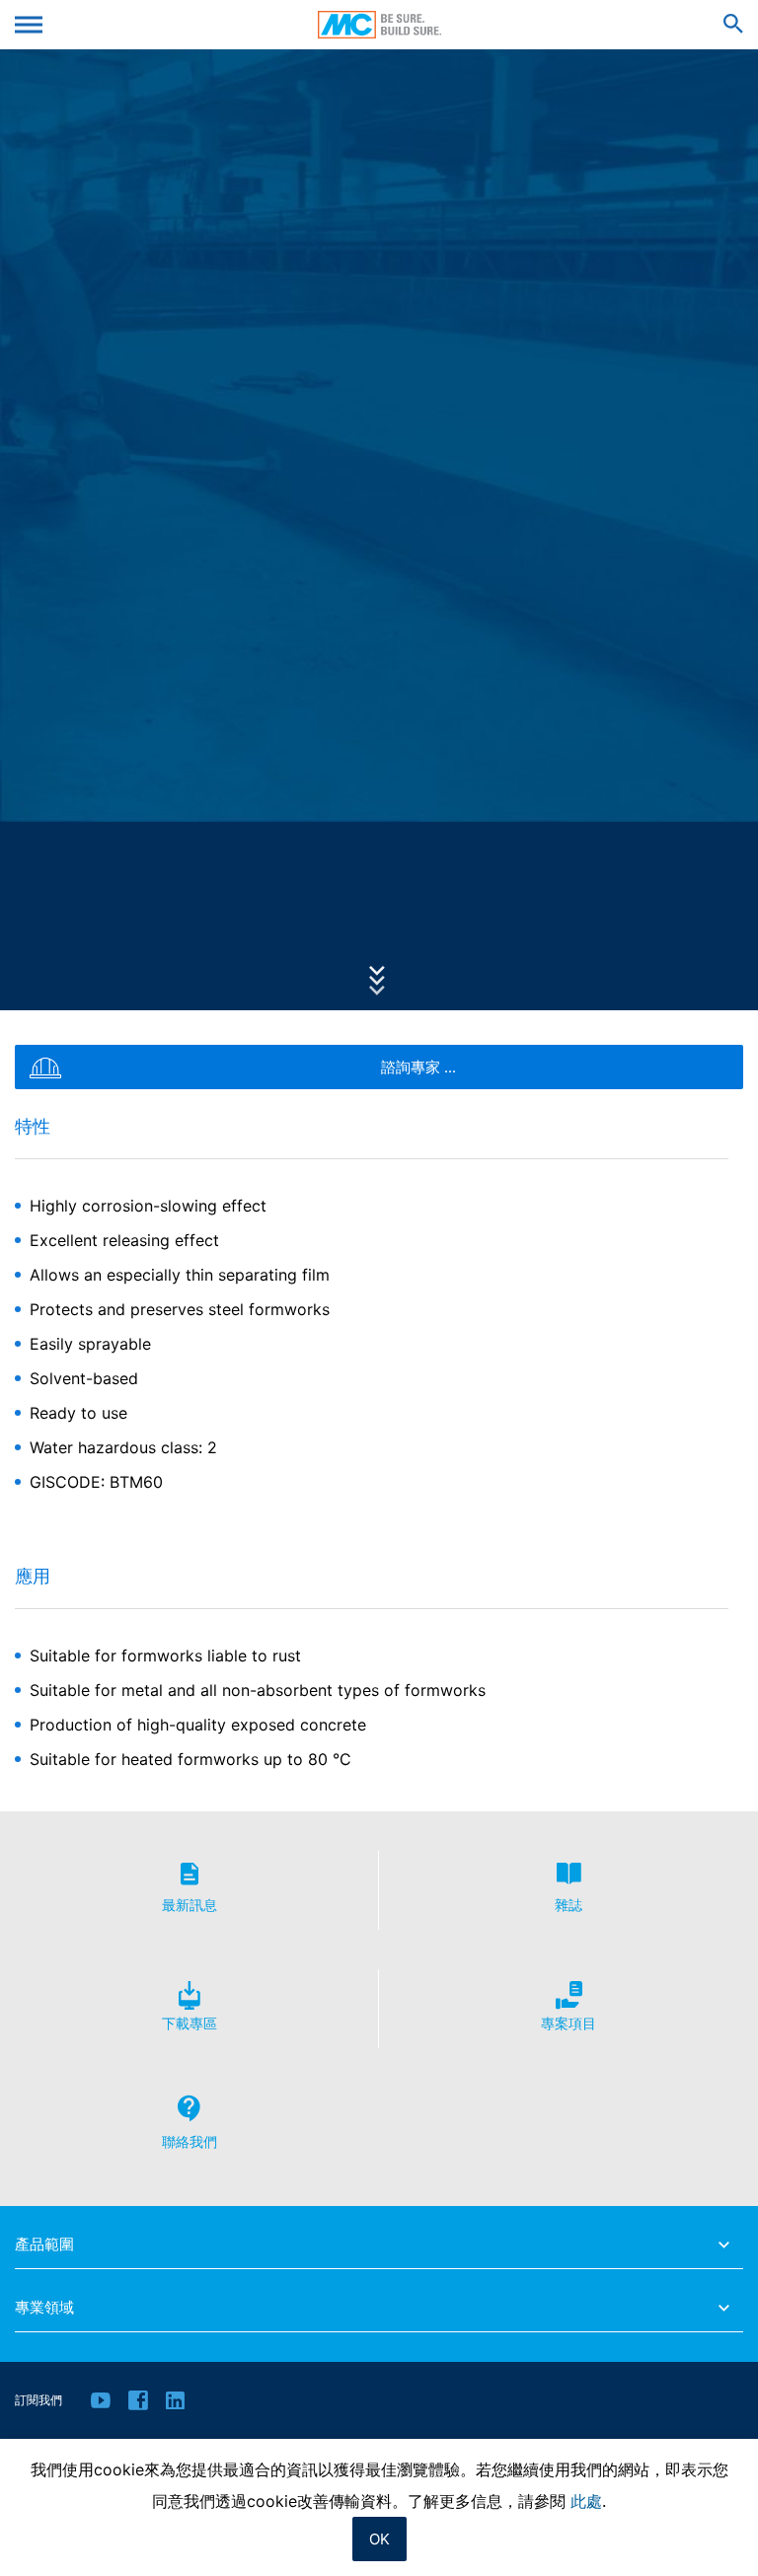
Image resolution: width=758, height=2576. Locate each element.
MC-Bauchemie (379, 25)
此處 (586, 2501)
